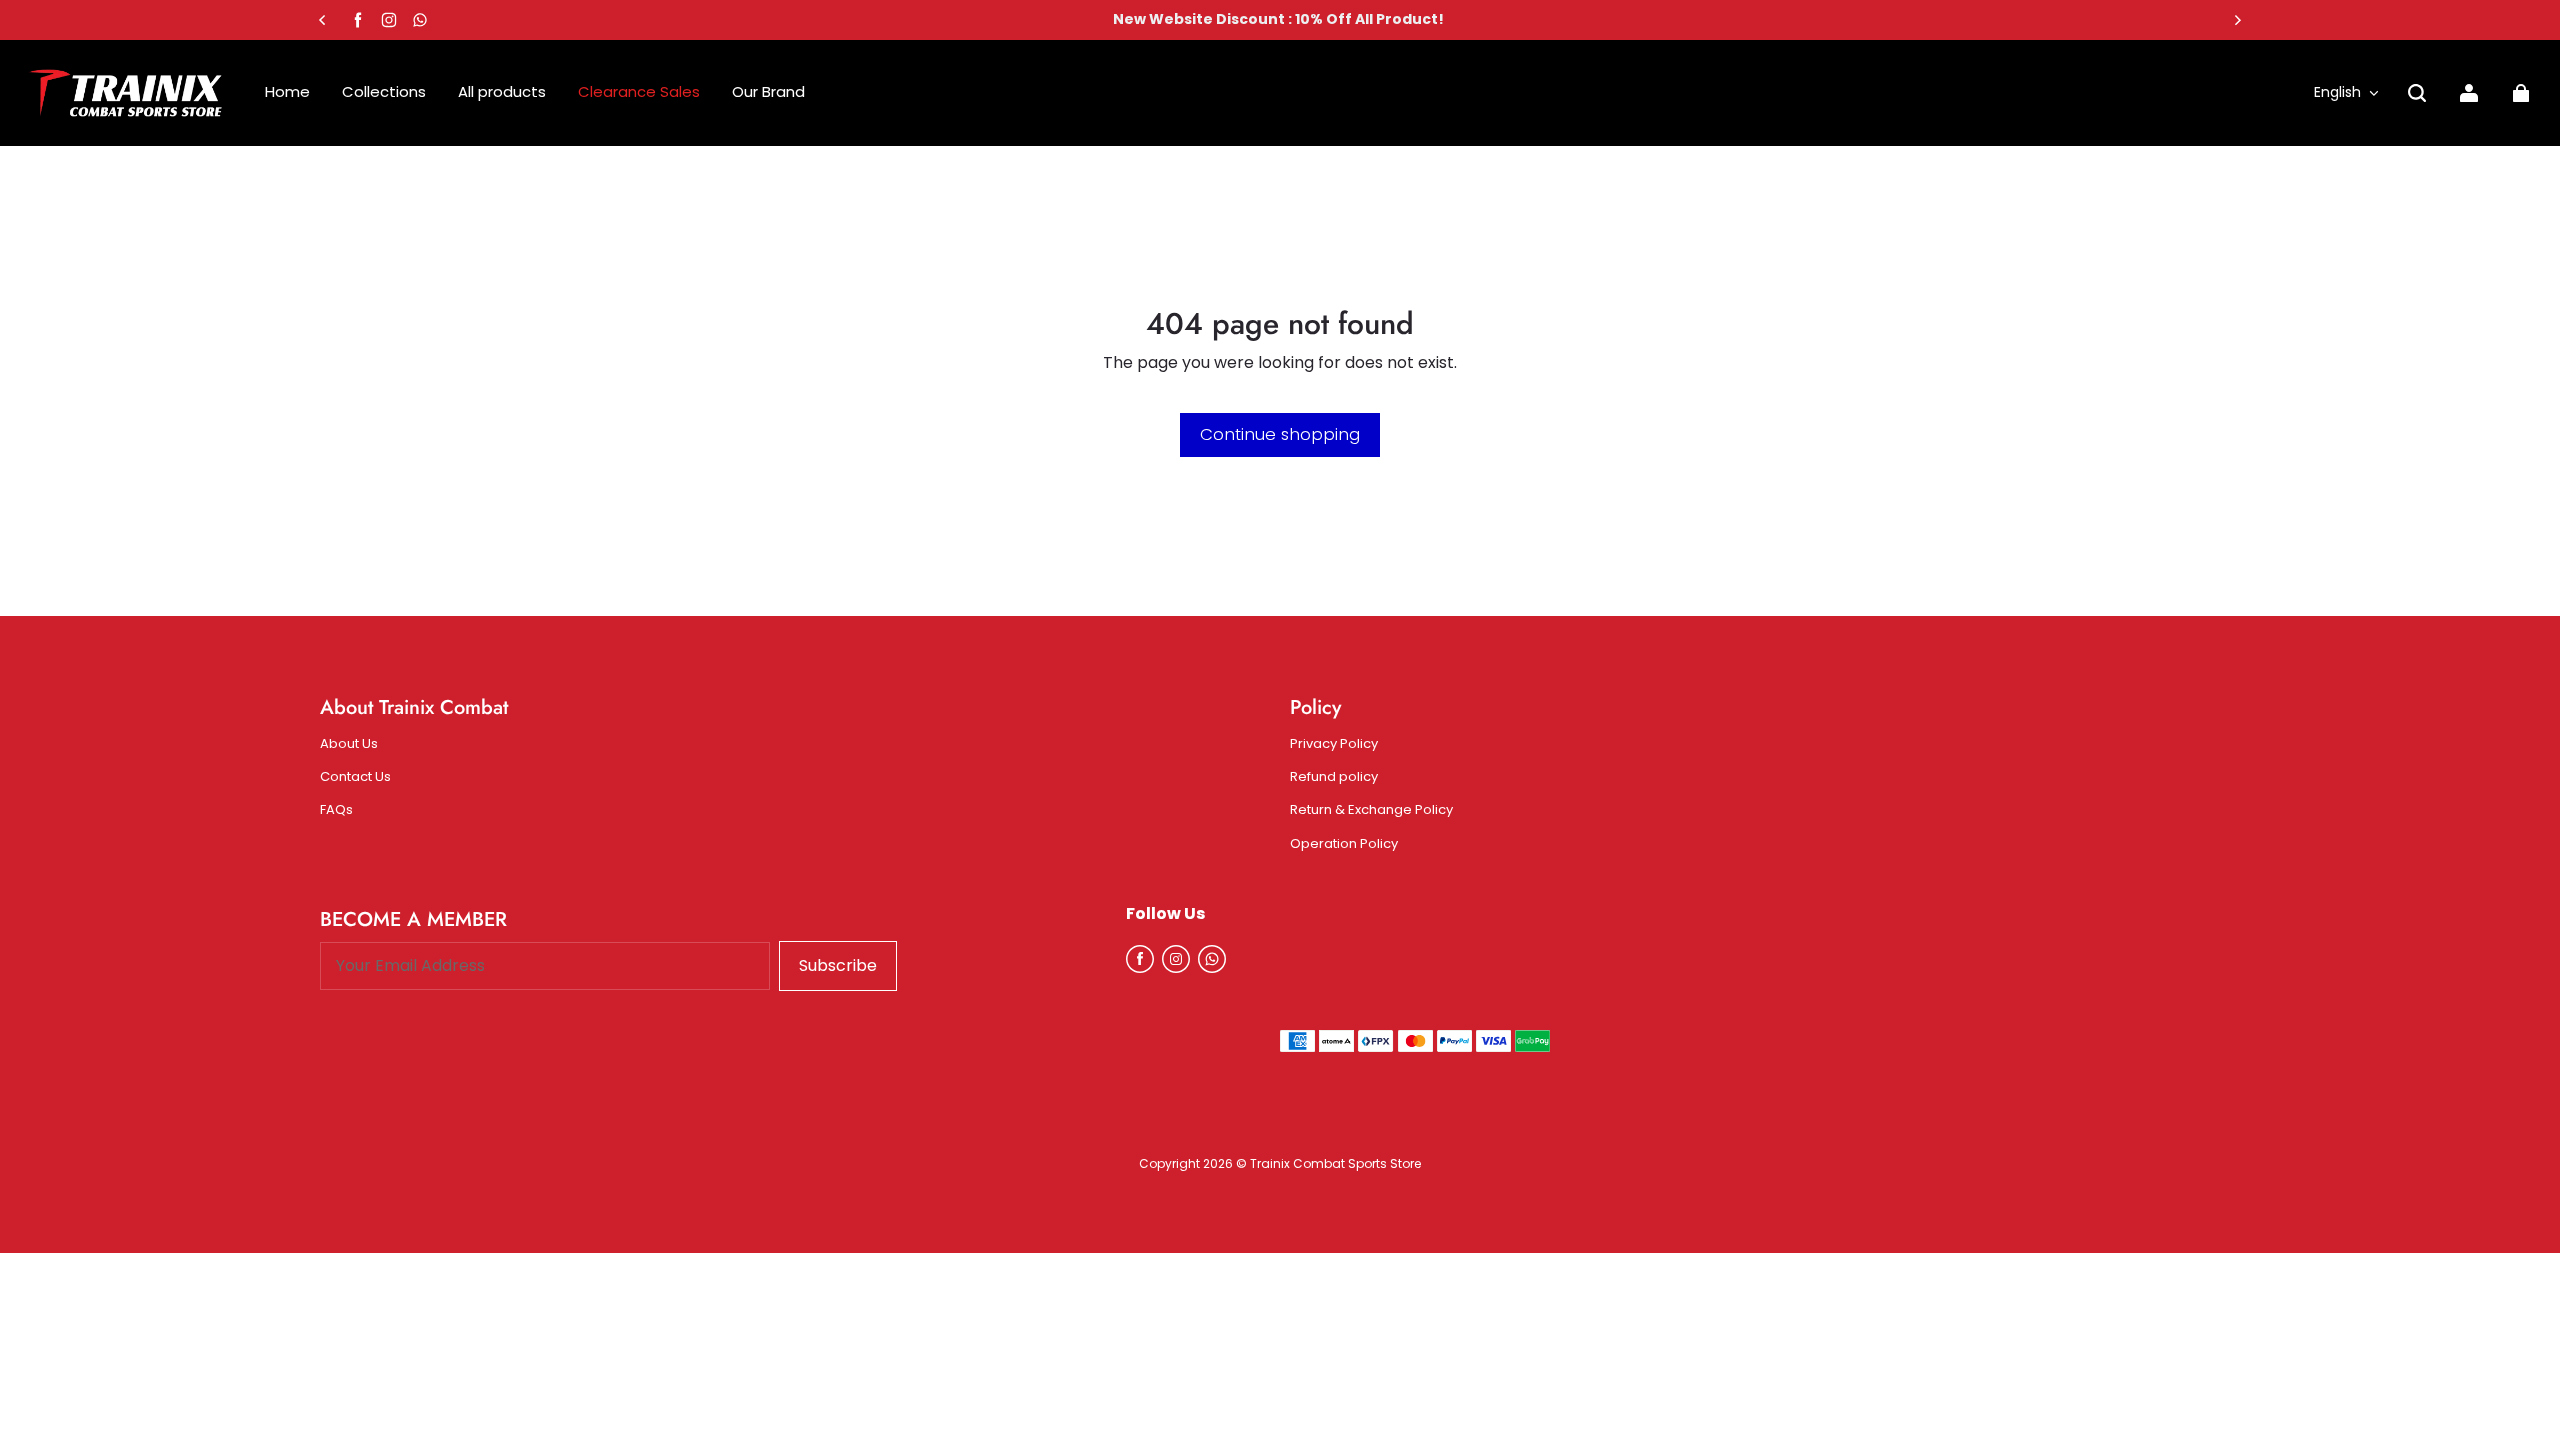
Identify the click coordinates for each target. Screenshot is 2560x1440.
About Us (349, 744)
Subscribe (838, 965)
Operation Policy (1344, 844)
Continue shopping (1280, 434)
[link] (768, 92)
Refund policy (1334, 777)
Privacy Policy (1334, 744)
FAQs (336, 810)
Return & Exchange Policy (1371, 810)
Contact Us (355, 777)
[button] (2417, 93)
